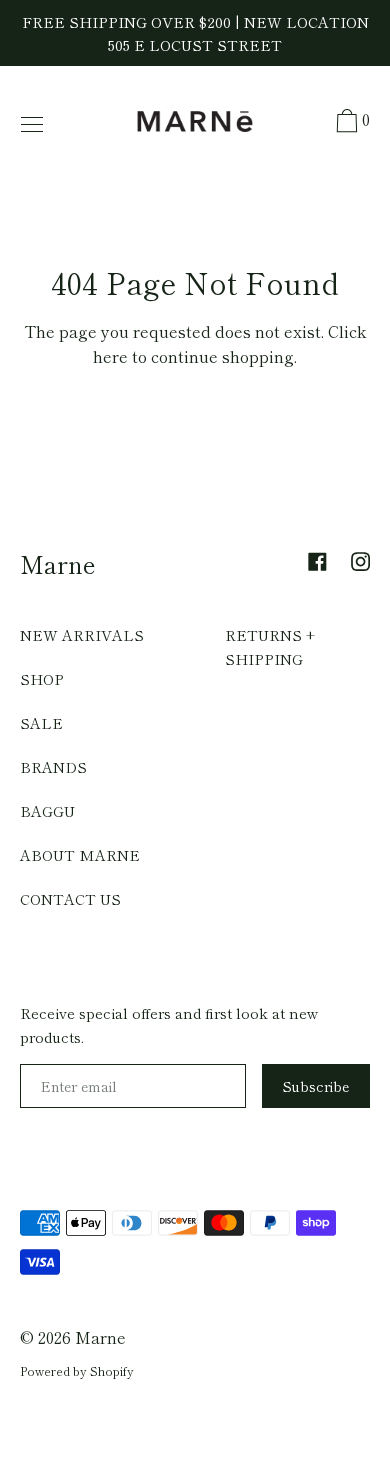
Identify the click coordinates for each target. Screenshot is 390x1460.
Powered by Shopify (77, 1370)
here (110, 356)
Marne (58, 563)
